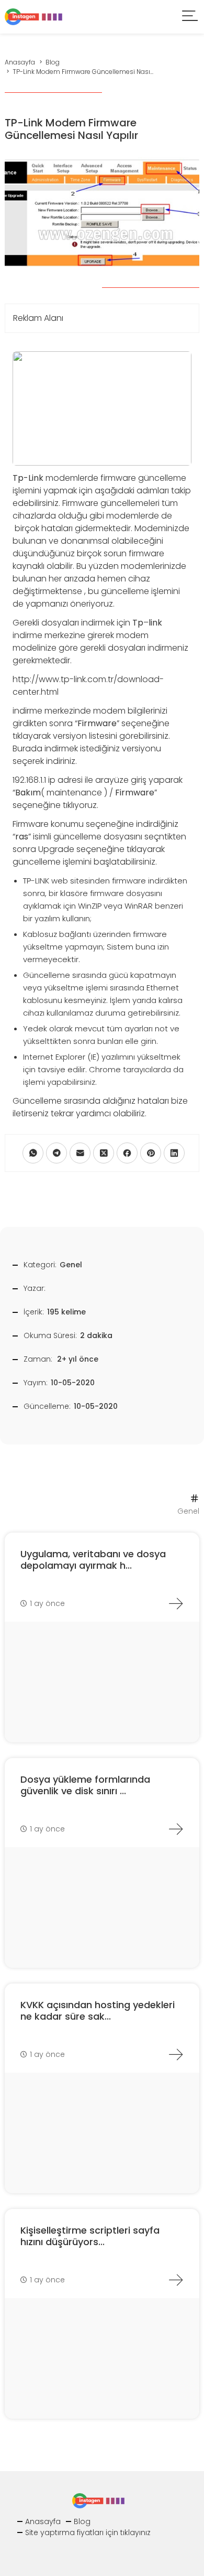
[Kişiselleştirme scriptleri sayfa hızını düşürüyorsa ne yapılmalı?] (176, 2280)
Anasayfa (43, 2521)
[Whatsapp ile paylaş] (33, 1153)
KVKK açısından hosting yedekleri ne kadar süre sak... (98, 2011)
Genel (71, 1265)
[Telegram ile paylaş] (56, 1153)
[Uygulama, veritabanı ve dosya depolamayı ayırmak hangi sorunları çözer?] (176, 1603)
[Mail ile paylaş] (80, 1153)
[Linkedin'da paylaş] (174, 1153)
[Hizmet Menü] (190, 17)
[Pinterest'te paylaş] (151, 1153)
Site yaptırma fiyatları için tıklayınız (88, 2532)
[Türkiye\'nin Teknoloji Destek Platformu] (33, 16)
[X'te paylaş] (104, 1153)
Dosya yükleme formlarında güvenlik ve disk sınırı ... (85, 1785)
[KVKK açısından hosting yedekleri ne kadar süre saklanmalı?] (176, 2054)
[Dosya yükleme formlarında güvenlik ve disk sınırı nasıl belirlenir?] (176, 1829)
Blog (82, 2521)
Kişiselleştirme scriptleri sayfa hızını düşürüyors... (90, 2236)
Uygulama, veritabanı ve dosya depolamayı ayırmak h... (93, 1560)
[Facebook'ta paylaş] (127, 1153)
